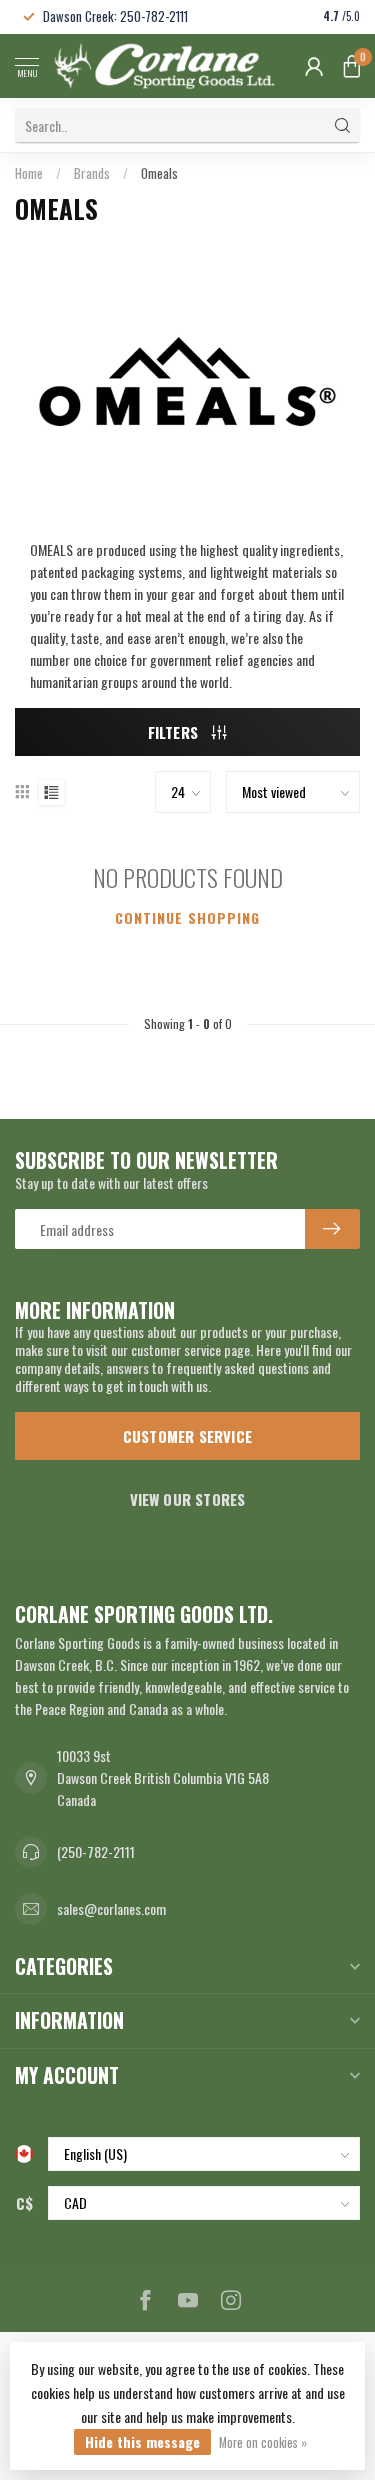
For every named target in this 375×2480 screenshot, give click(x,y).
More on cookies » (263, 2442)
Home (29, 173)
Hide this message (142, 2441)
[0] (352, 66)
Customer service (187, 1436)
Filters (175, 732)
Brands (92, 173)
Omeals (159, 173)
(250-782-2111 (96, 1851)
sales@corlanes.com (111, 1908)
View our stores (188, 1499)
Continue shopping (187, 917)
